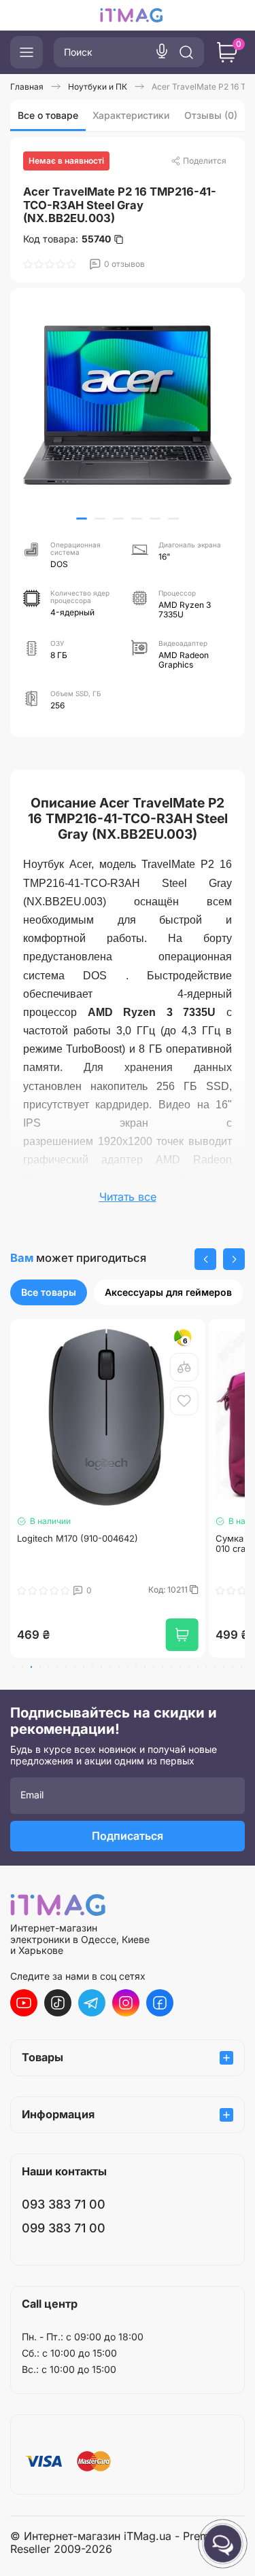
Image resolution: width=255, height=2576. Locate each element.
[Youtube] (24, 2003)
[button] (82, 519)
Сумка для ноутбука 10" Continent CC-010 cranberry (101, 1544)
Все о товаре (48, 115)
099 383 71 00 (64, 2228)
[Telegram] (92, 2003)
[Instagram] (126, 2003)
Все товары (49, 1292)
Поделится (205, 161)
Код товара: (67, 239)
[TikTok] (58, 2003)
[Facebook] (160, 2003)
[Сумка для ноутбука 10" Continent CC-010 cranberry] (108, 1416)
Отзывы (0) (211, 115)
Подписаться (128, 1836)
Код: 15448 (167, 1590)
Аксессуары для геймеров (168, 1292)
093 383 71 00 (64, 2204)
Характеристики (131, 115)
